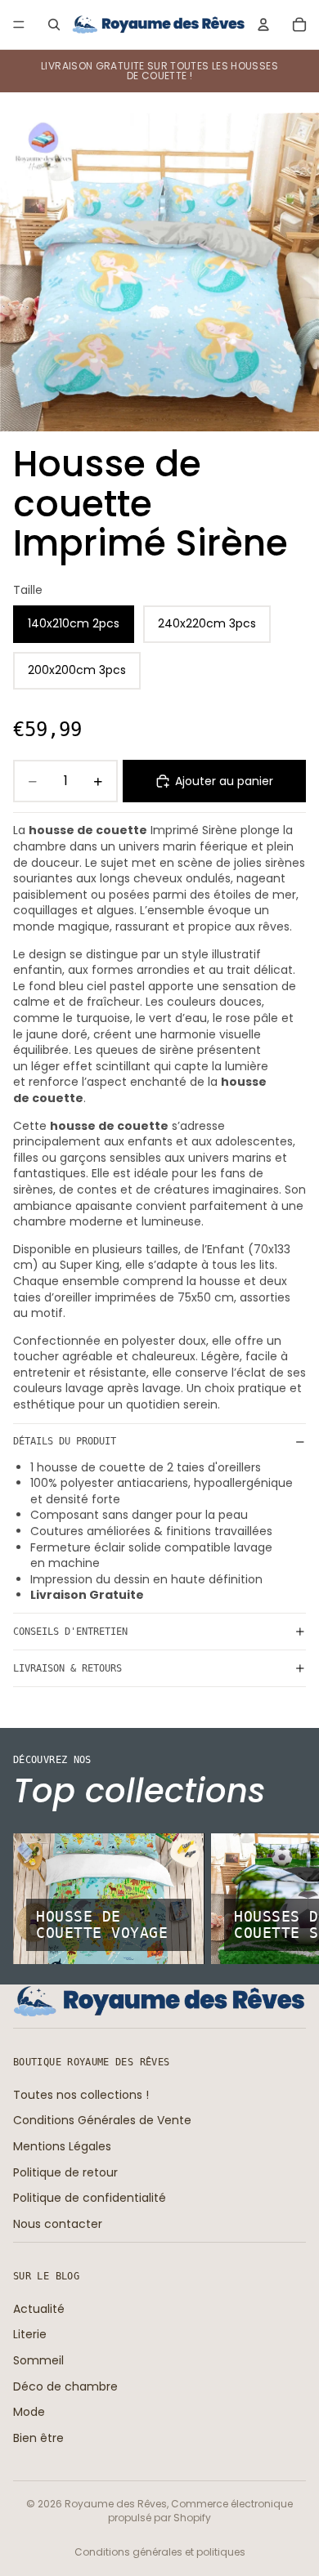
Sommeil (38, 2360)
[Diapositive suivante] (288, 1899)
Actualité (39, 2309)
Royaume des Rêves (116, 2504)
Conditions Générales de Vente (102, 2120)
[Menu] (19, 25)
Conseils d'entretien (70, 1632)
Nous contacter (58, 2224)
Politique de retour (65, 2172)
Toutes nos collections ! (81, 2095)
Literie (30, 2334)
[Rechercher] (54, 25)
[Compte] (263, 25)
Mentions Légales (62, 2146)
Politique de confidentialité (90, 2198)
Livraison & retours (67, 1668)
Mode (29, 2412)
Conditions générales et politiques (160, 2552)
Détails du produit (65, 1441)
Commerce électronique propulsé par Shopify (200, 2511)
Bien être (38, 2438)
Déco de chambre (65, 2386)
